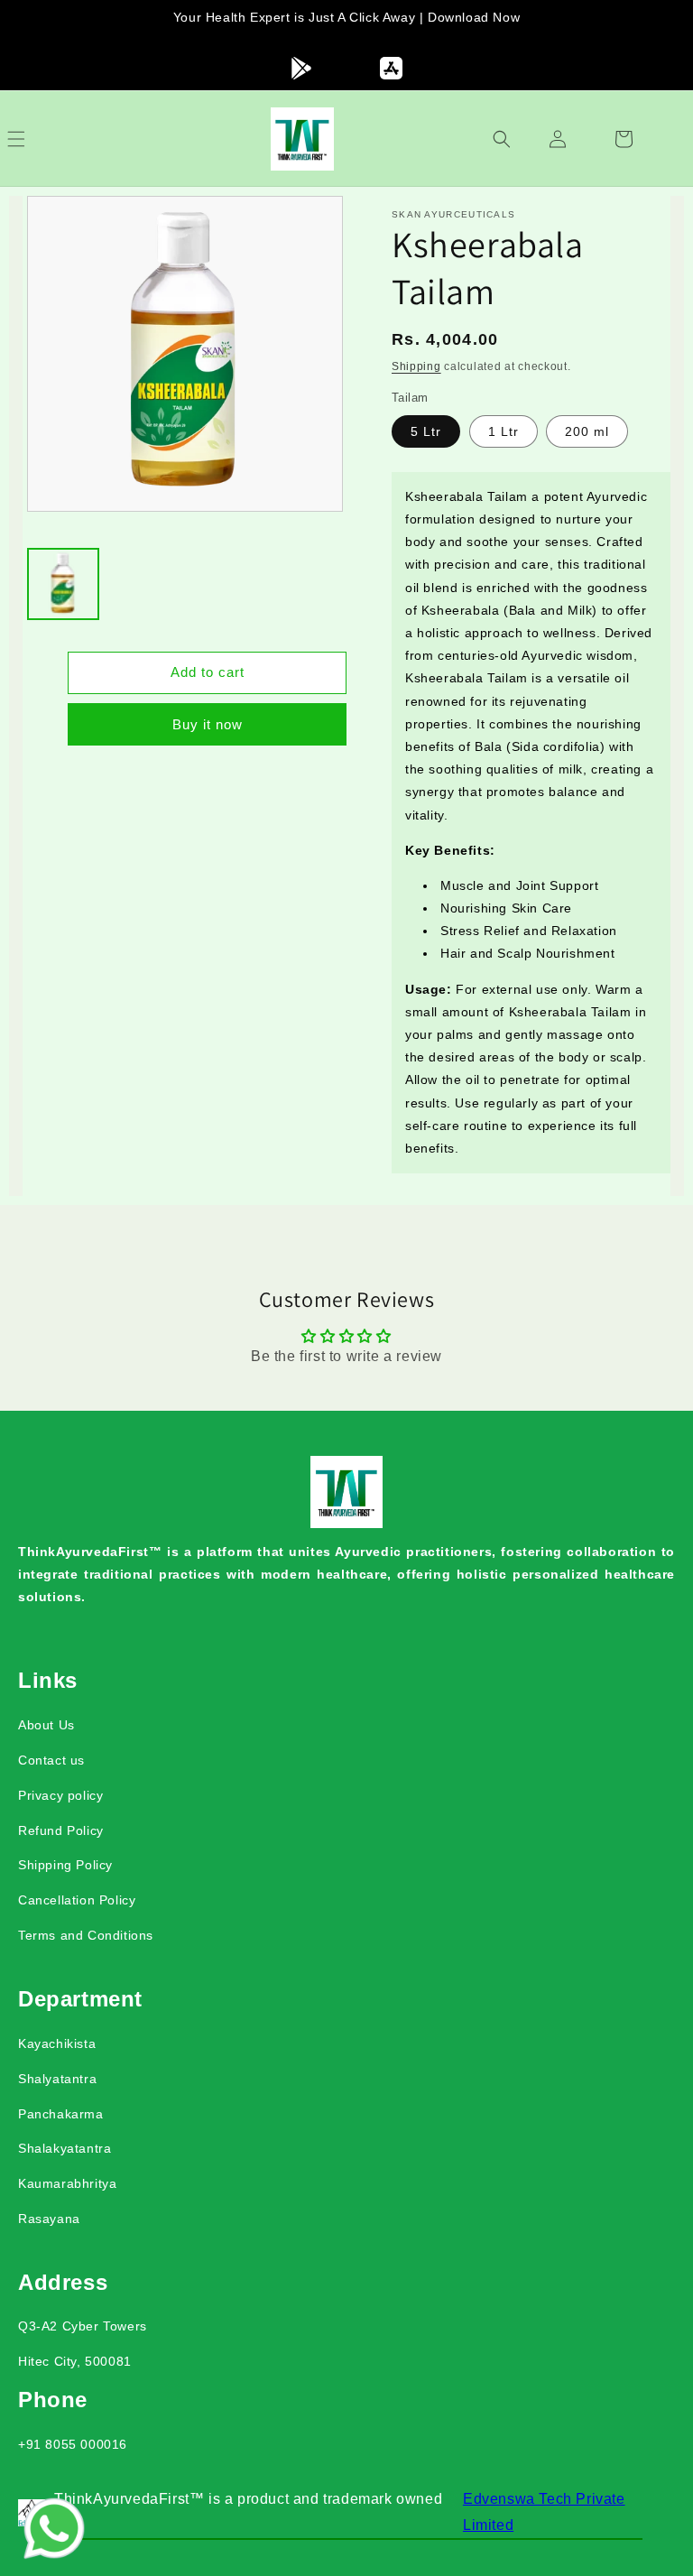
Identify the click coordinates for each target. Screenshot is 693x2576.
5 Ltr (426, 431)
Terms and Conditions (86, 1935)
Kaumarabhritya (67, 2183)
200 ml (587, 431)
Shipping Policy (65, 1865)
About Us (46, 1725)
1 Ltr (504, 431)
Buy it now (208, 724)
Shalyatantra (57, 2079)
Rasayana (49, 2219)
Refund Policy (61, 1830)
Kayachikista (57, 2043)
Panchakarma (61, 2114)
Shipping (416, 366)
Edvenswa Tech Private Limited (544, 2512)
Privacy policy (60, 1795)
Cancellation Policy (77, 1900)
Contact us (51, 1760)
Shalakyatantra (65, 2148)
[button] (36, 139)
